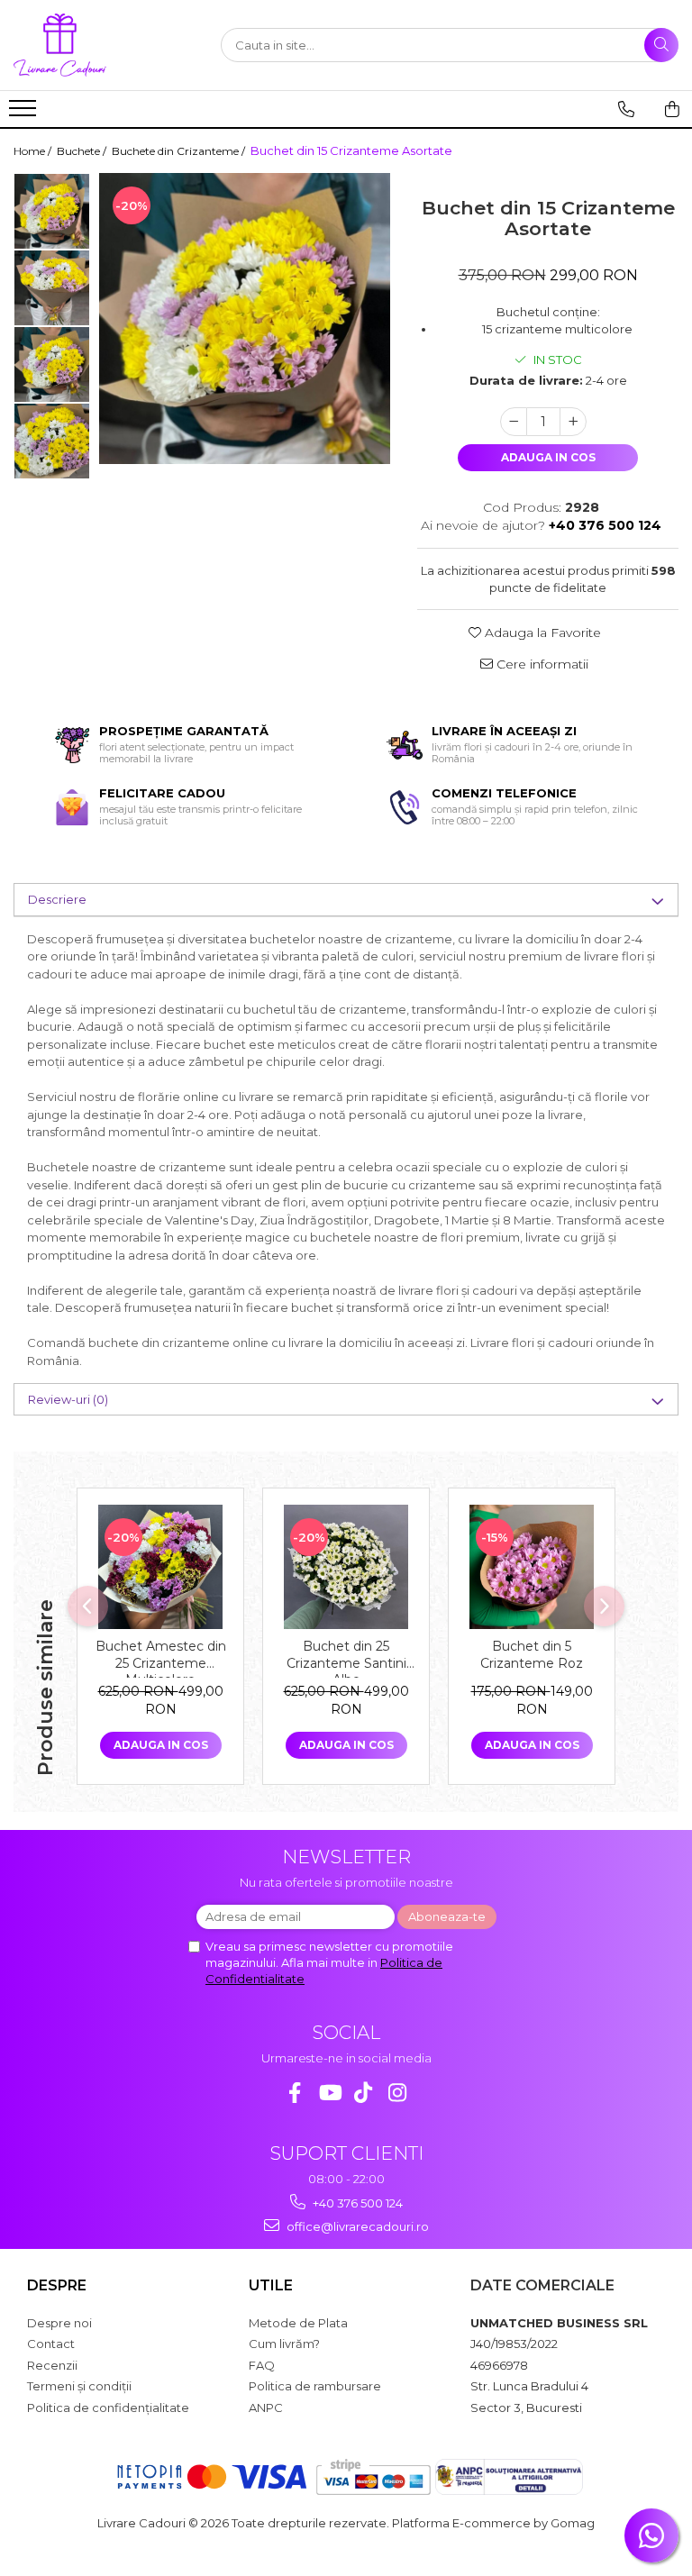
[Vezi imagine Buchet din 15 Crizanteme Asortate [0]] (52, 211)
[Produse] (25, 114)
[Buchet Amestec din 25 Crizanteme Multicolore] (160, 1567)
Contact (51, 2344)
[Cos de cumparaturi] (672, 109)
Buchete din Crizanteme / (180, 151)
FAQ (262, 2365)
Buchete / (83, 151)
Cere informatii (541, 664)
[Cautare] (661, 45)
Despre (57, 2285)
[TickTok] (364, 2093)
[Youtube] (329, 2093)
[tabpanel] (245, 319)
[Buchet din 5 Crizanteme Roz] (532, 1567)
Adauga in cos (548, 457)
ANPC (266, 2408)
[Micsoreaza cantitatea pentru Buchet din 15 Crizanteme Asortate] (514, 422)
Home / (34, 151)
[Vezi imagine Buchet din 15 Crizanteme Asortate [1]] (52, 288)
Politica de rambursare (315, 2386)
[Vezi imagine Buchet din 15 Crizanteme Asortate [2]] (52, 364)
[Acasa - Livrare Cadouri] (104, 45)
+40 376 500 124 (356, 2203)
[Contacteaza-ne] (626, 109)
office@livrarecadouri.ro (356, 2226)
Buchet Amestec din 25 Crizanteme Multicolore (161, 1658)
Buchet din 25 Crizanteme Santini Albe (346, 1658)
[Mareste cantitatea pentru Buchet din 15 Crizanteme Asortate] (573, 422)
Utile (271, 2285)
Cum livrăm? (284, 2344)
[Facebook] (295, 2093)
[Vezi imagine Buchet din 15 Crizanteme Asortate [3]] (52, 441)
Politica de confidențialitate (108, 2408)
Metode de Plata (298, 2323)
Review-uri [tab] (68, 1399)
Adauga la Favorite (541, 633)
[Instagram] (398, 2093)
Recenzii (52, 2365)
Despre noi (59, 2323)
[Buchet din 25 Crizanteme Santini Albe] (346, 1567)
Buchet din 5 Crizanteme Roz (532, 1654)
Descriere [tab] (57, 899)
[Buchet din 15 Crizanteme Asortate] (245, 319)
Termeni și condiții (79, 2386)
